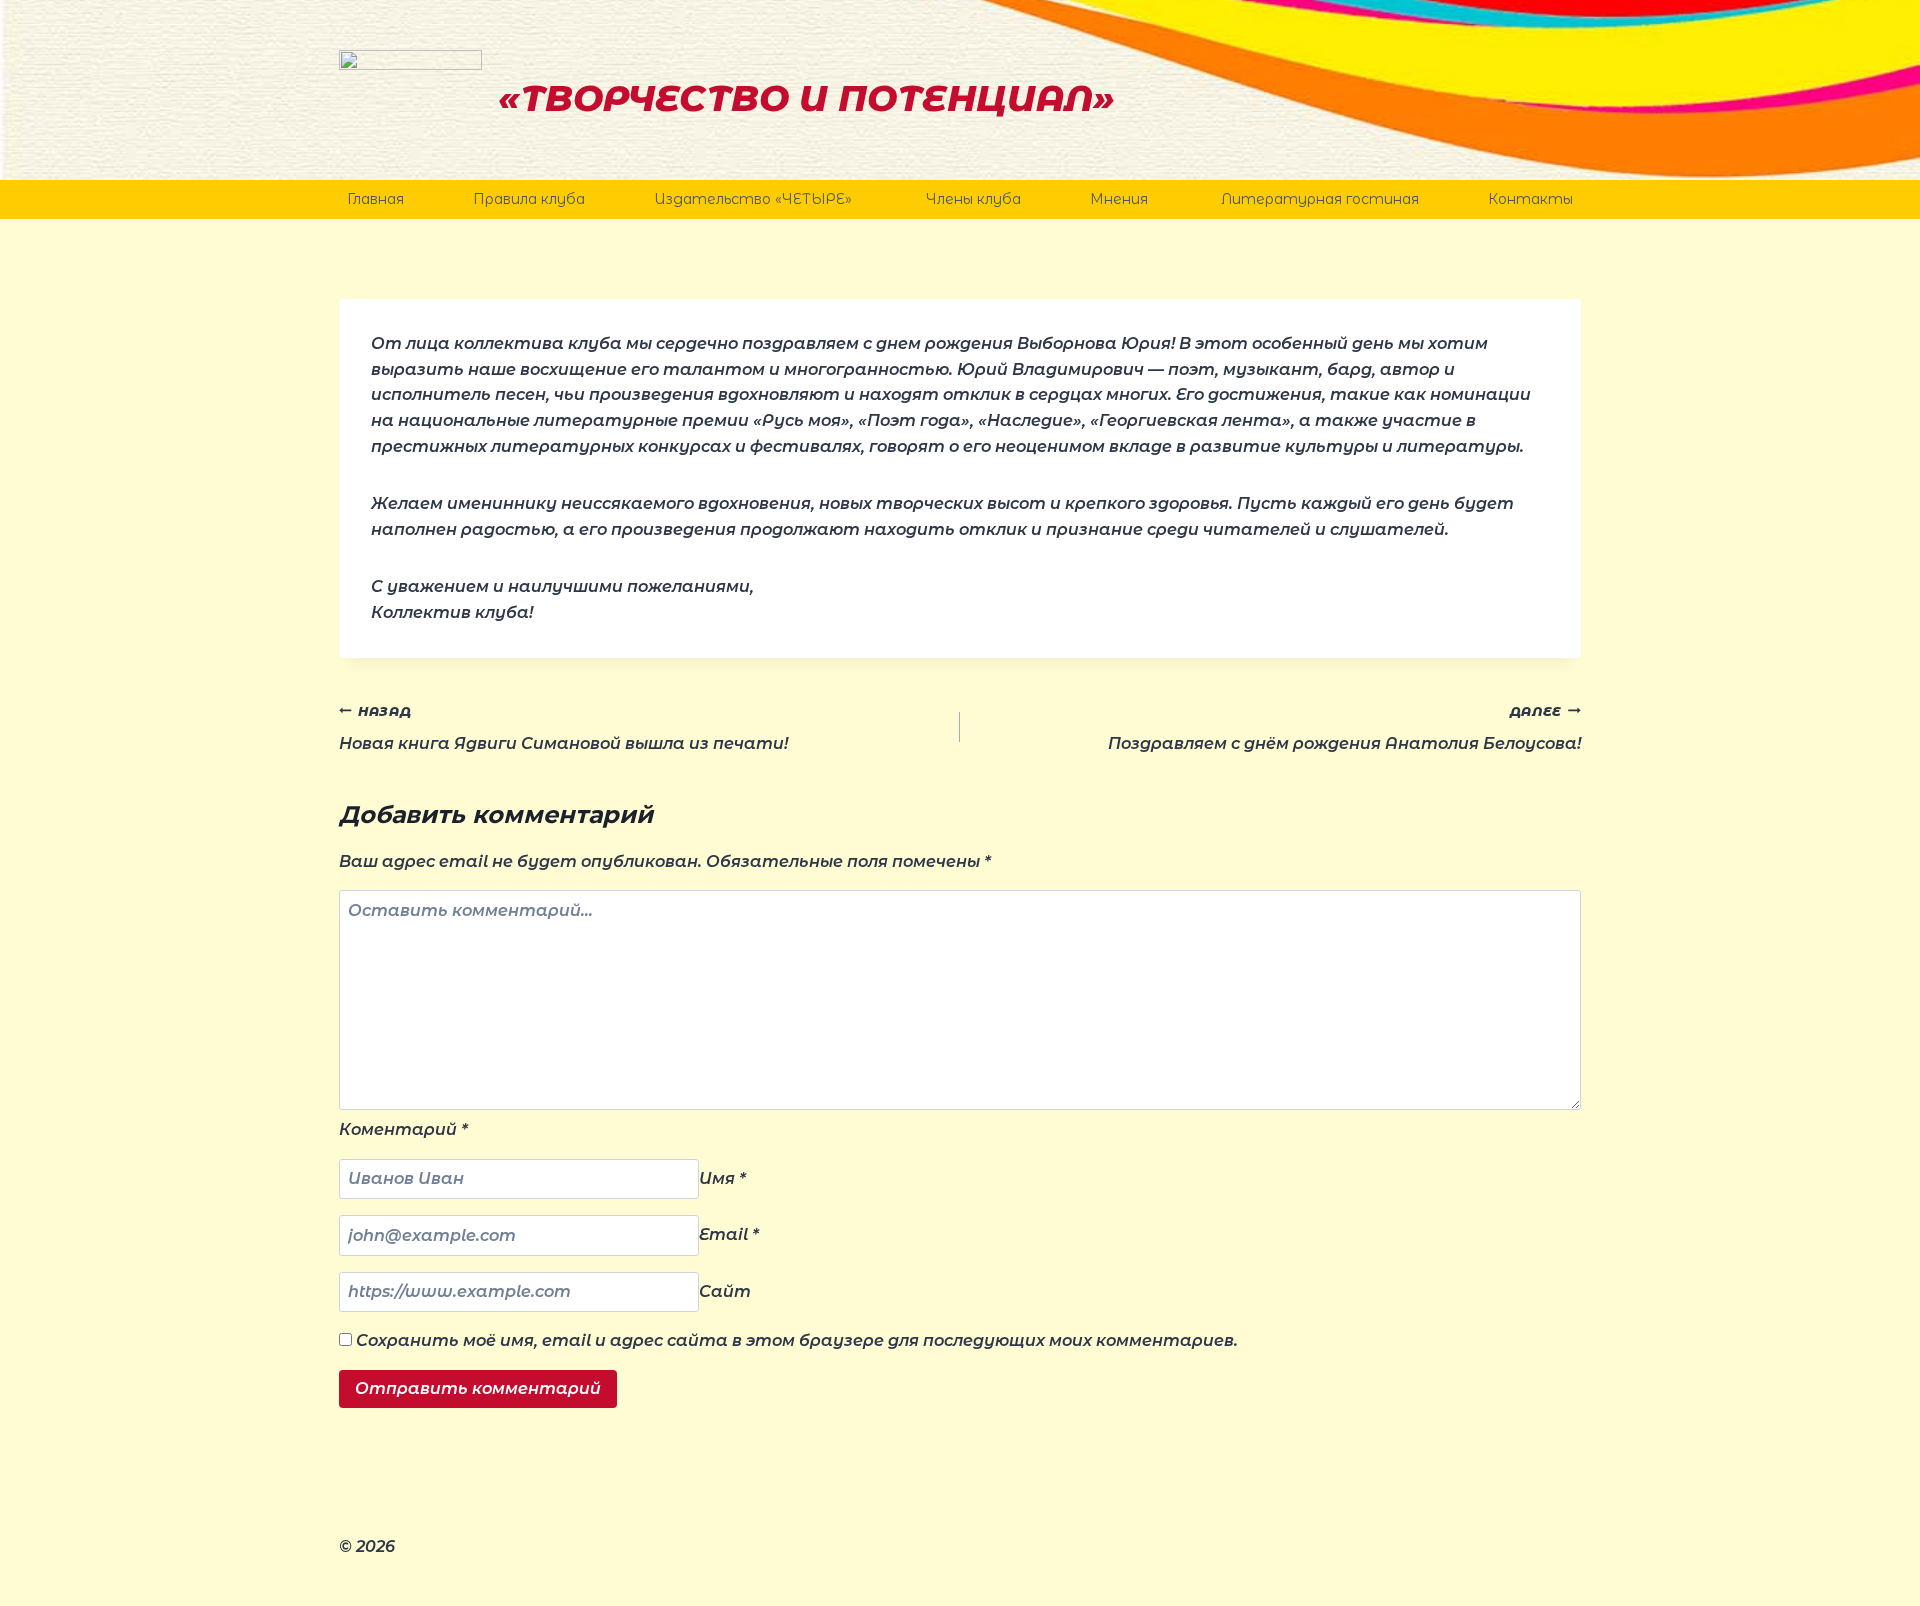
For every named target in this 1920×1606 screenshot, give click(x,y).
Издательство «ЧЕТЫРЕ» (755, 199)
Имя (722, 1178)
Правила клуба (529, 199)
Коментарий (403, 1129)
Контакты (1530, 199)
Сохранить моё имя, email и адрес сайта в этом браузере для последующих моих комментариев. (797, 1340)
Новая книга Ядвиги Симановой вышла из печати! (563, 729)
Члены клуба (973, 199)
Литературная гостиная (1320, 199)
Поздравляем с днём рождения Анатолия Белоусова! (1344, 729)
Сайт (725, 1291)
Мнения (1121, 199)
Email (729, 1235)
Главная (375, 199)
